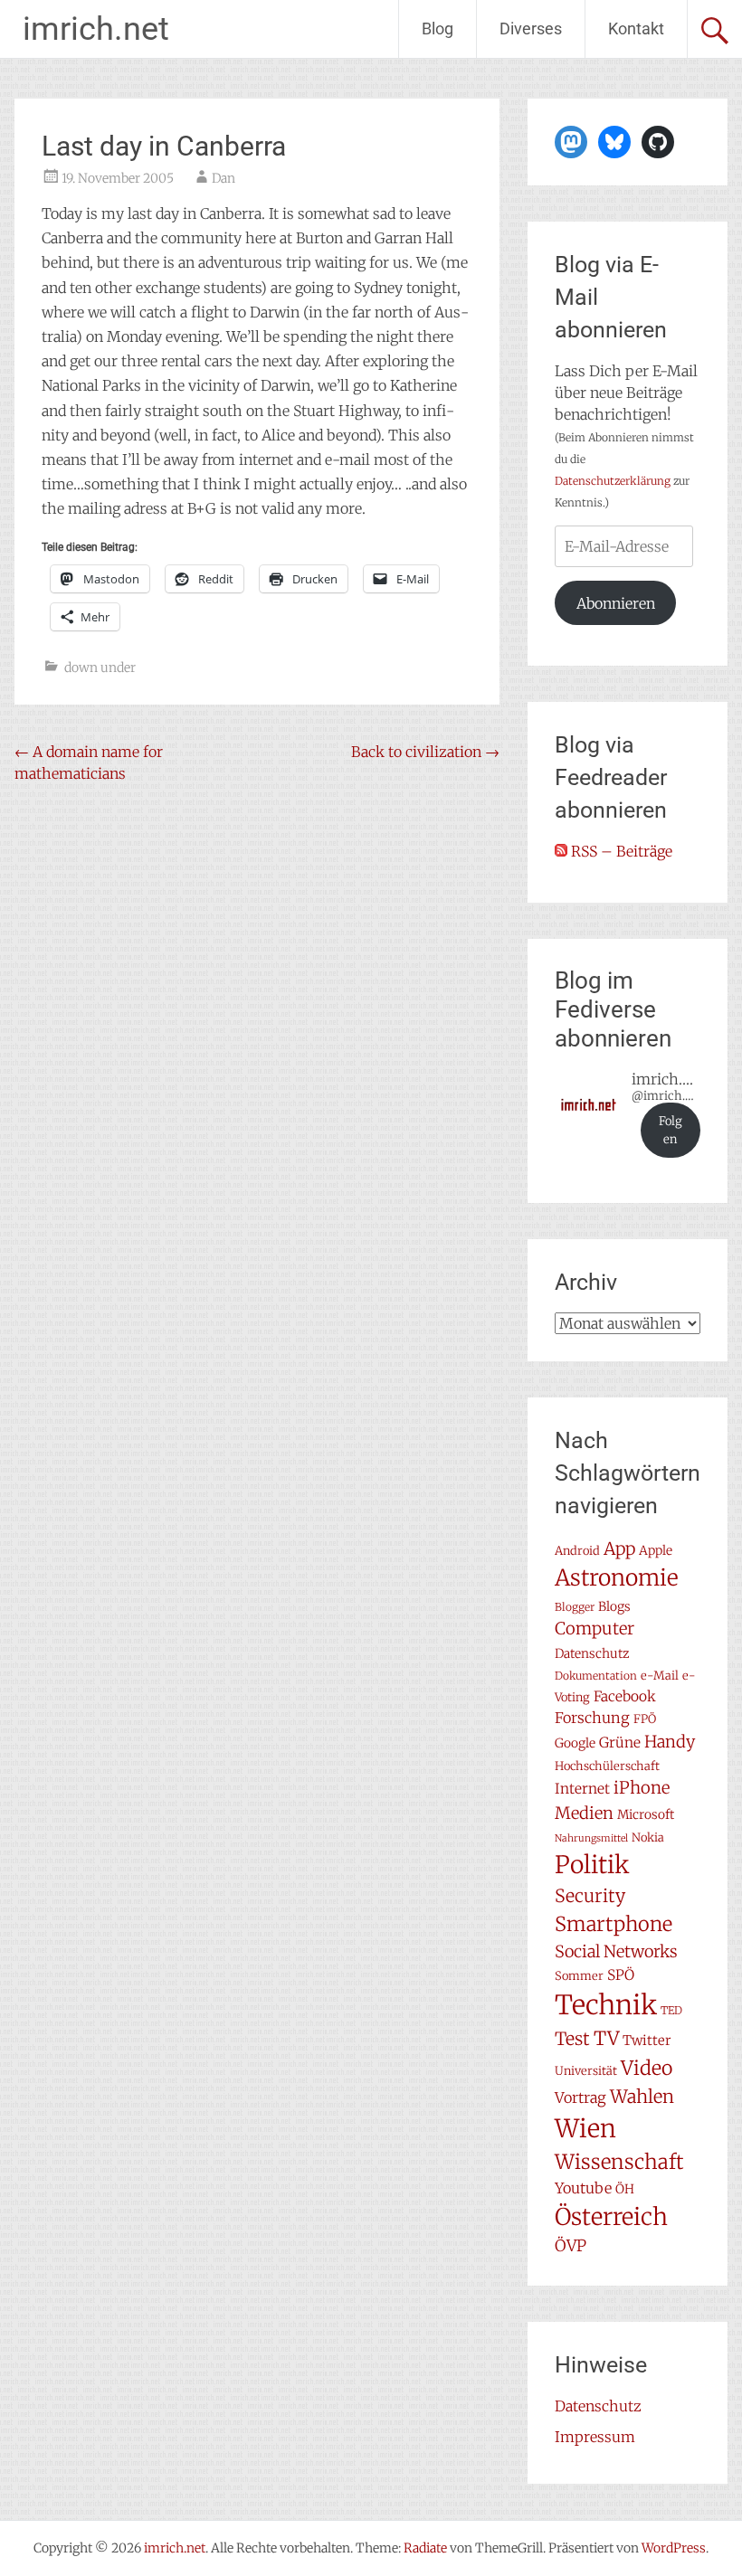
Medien (584, 1813)
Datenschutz (592, 1653)
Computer (595, 1629)
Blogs (614, 1606)
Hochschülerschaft (607, 1766)
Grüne (620, 1743)
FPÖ (645, 1719)
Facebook (625, 1696)
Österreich (611, 2217)
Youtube (583, 2188)
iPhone (642, 1788)
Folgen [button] (671, 1130)
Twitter (647, 2040)
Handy (670, 1742)
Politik (592, 1865)
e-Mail (660, 1676)
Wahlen (642, 2096)
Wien (585, 2128)
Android (577, 1551)
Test (572, 2039)
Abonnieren (616, 603)
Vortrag (580, 2098)
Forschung (592, 1718)
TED (671, 2010)
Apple (656, 1550)
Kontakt (636, 28)
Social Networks (616, 1951)
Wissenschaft (619, 2162)
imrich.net (96, 29)
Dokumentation (596, 1676)
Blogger (575, 1607)
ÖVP (571, 2246)
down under (100, 668)
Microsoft (646, 1814)
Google (575, 1743)
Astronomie (617, 1578)
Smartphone (614, 1924)
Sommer (579, 1976)
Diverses (531, 28)
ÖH (625, 2189)
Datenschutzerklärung (613, 481)
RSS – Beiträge (620, 851)
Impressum (595, 2437)
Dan (224, 178)
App (619, 1548)
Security (590, 1896)
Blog (438, 28)
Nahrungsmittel (591, 1838)
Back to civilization (425, 752)
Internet (582, 1789)
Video (647, 2068)
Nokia (648, 1837)
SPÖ (621, 1975)
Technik (606, 2005)
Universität (586, 2071)
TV (606, 2039)
